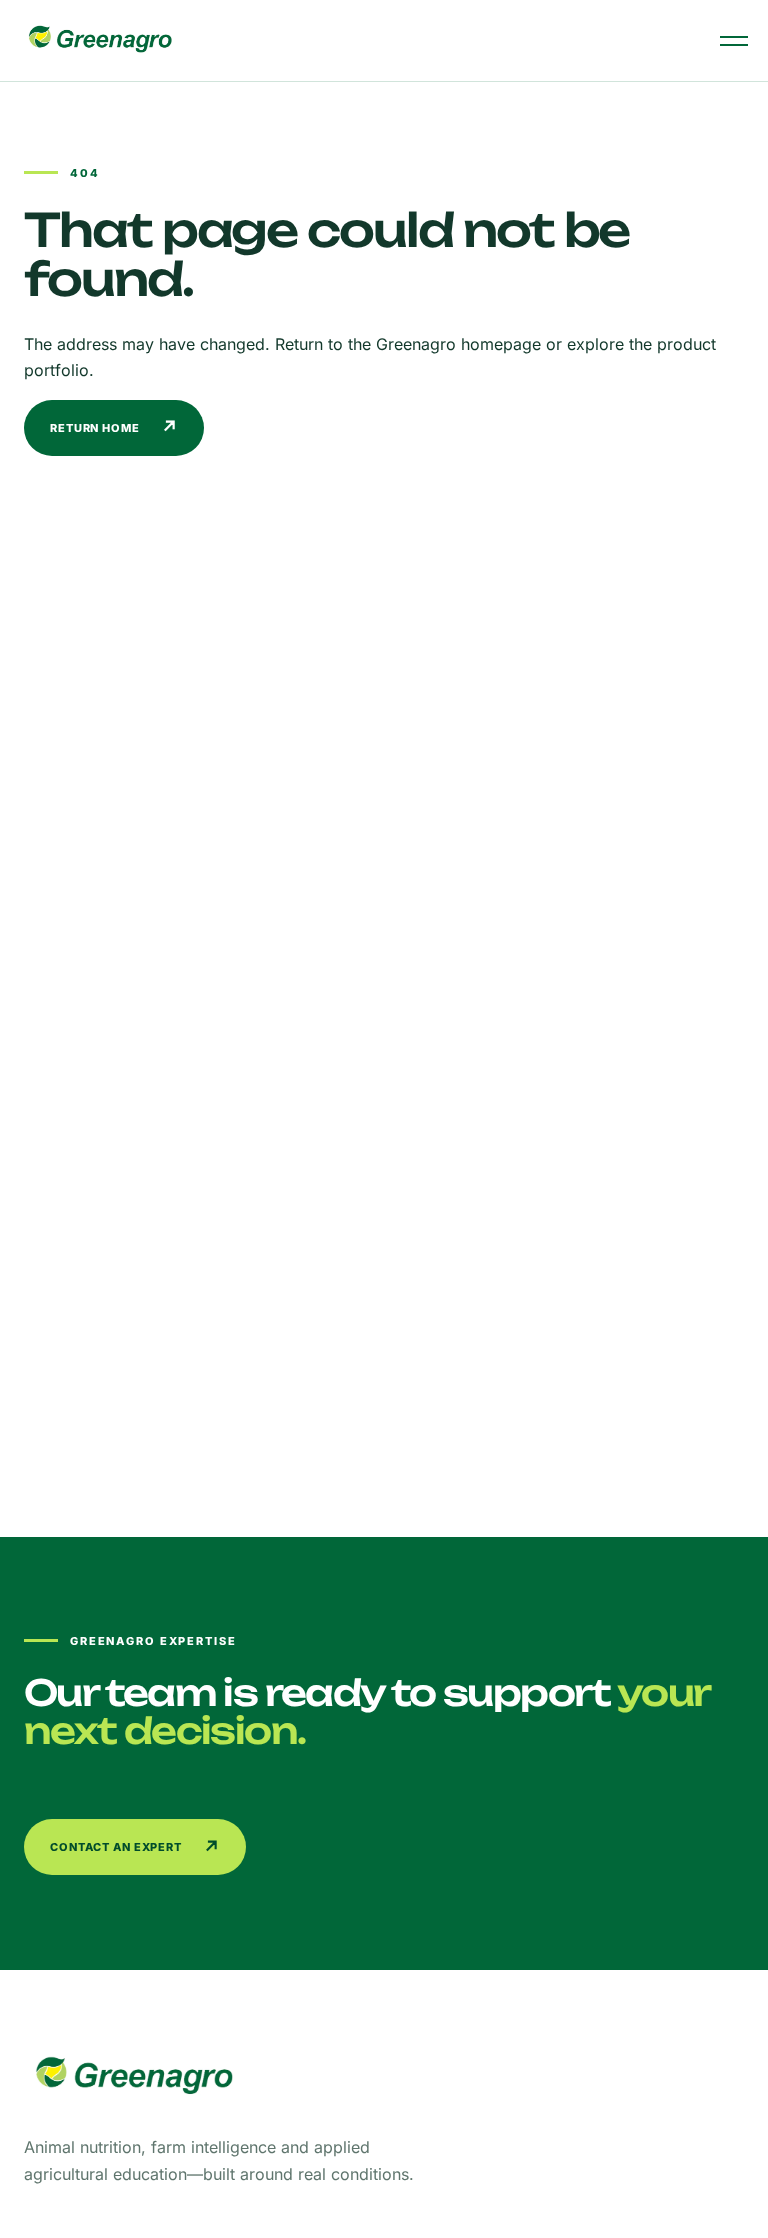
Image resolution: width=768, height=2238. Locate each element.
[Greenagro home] (100, 40)
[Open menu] (734, 41)
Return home (114, 427)
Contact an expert (135, 1847)
